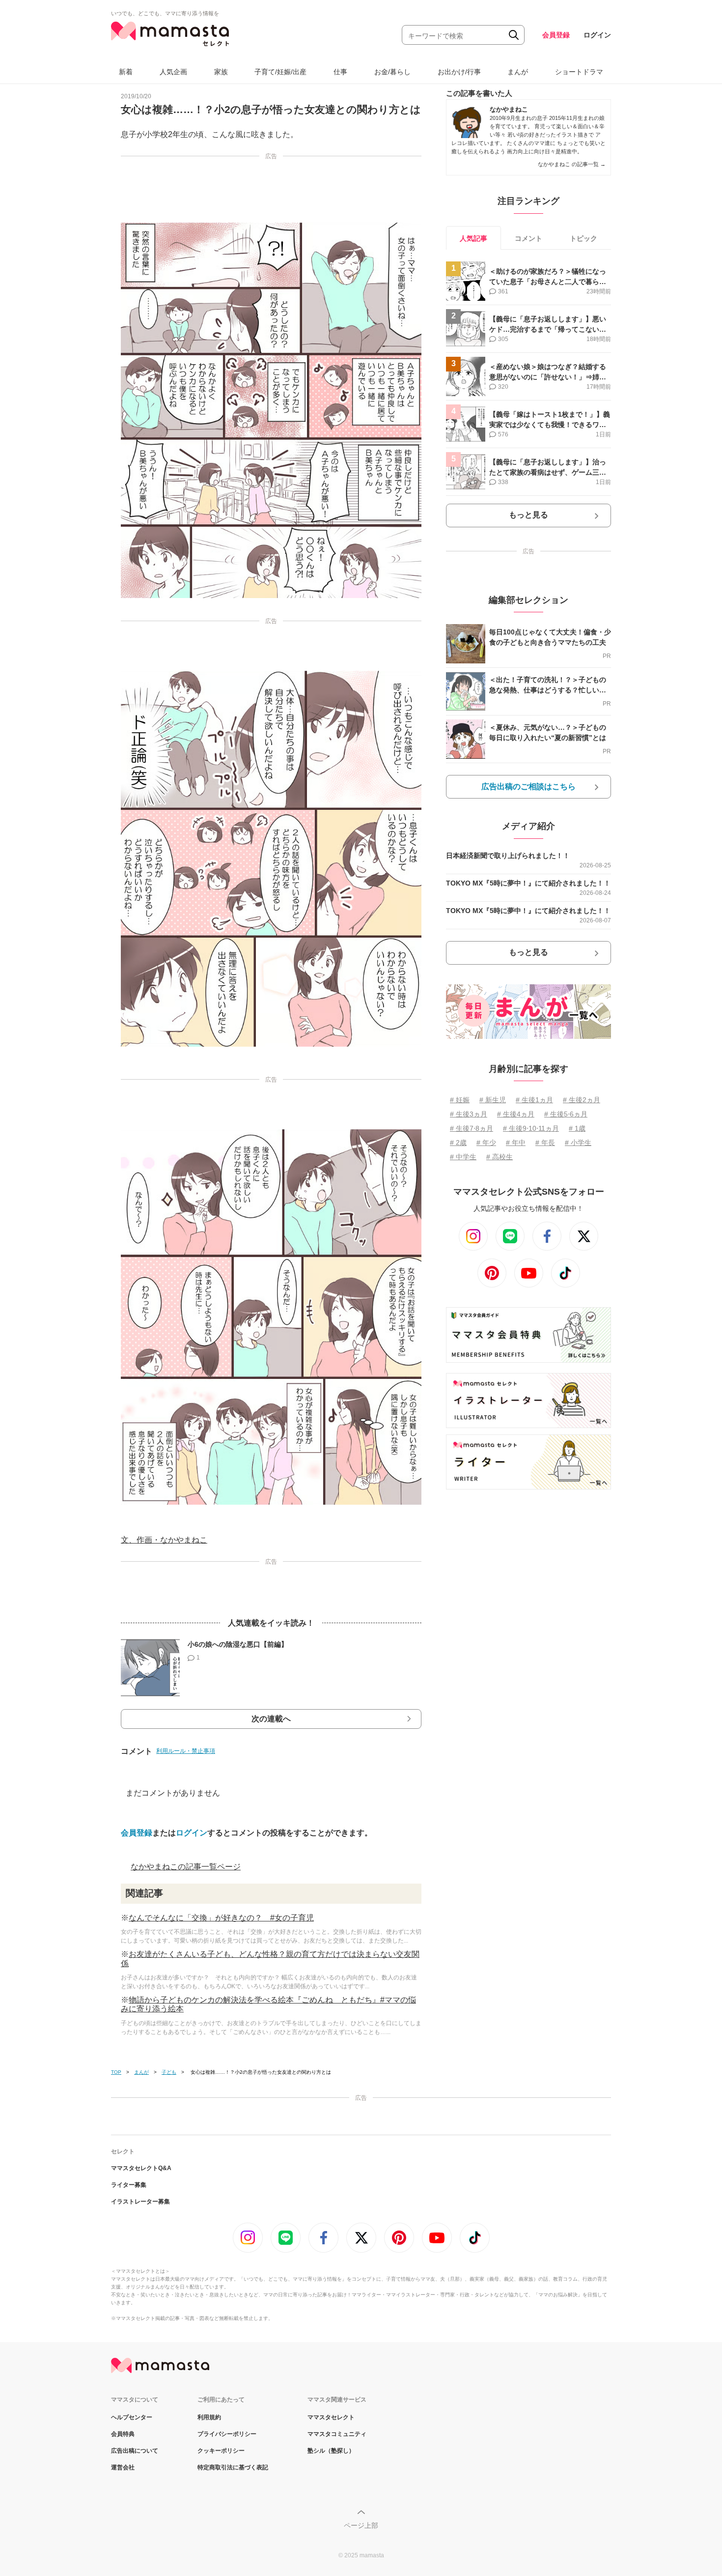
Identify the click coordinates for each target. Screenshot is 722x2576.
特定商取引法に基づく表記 (233, 2467)
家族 (221, 72)
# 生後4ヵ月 (516, 1114)
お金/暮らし (392, 72)
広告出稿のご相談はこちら (528, 787)
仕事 (340, 72)
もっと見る (528, 515)
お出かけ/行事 (459, 72)
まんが (518, 72)
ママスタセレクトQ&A (141, 2168)
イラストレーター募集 (140, 2202)
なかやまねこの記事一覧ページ (186, 1867)
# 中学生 (463, 1157)
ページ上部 (361, 2525)
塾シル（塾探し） (331, 2451)
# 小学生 (578, 1143)
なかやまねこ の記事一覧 (572, 164)
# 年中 (516, 1143)
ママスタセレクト (331, 2417)
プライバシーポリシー (227, 2434)
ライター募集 (129, 2185)
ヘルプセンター (132, 2417)
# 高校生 (500, 1157)
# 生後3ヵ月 (469, 1114)
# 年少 (486, 1143)
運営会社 (123, 2467)
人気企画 (173, 72)
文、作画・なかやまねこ (164, 1540)
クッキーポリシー (221, 2451)
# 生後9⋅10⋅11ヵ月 (531, 1128)
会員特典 (123, 2434)
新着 (126, 72)
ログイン (597, 35)
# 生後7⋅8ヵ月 (472, 1128)
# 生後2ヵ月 (582, 1100)
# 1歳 (577, 1128)
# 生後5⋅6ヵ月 (566, 1114)
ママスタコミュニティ (337, 2434)
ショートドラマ (579, 72)
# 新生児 (493, 1100)
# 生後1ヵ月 (534, 1100)
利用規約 (209, 2417)
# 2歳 (458, 1143)
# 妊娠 (460, 1100)
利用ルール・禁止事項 (186, 1751)
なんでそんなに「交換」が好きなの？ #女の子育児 (221, 1918)
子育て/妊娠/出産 (280, 72)
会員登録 (556, 35)
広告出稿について (135, 2451)
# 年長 (545, 1143)
